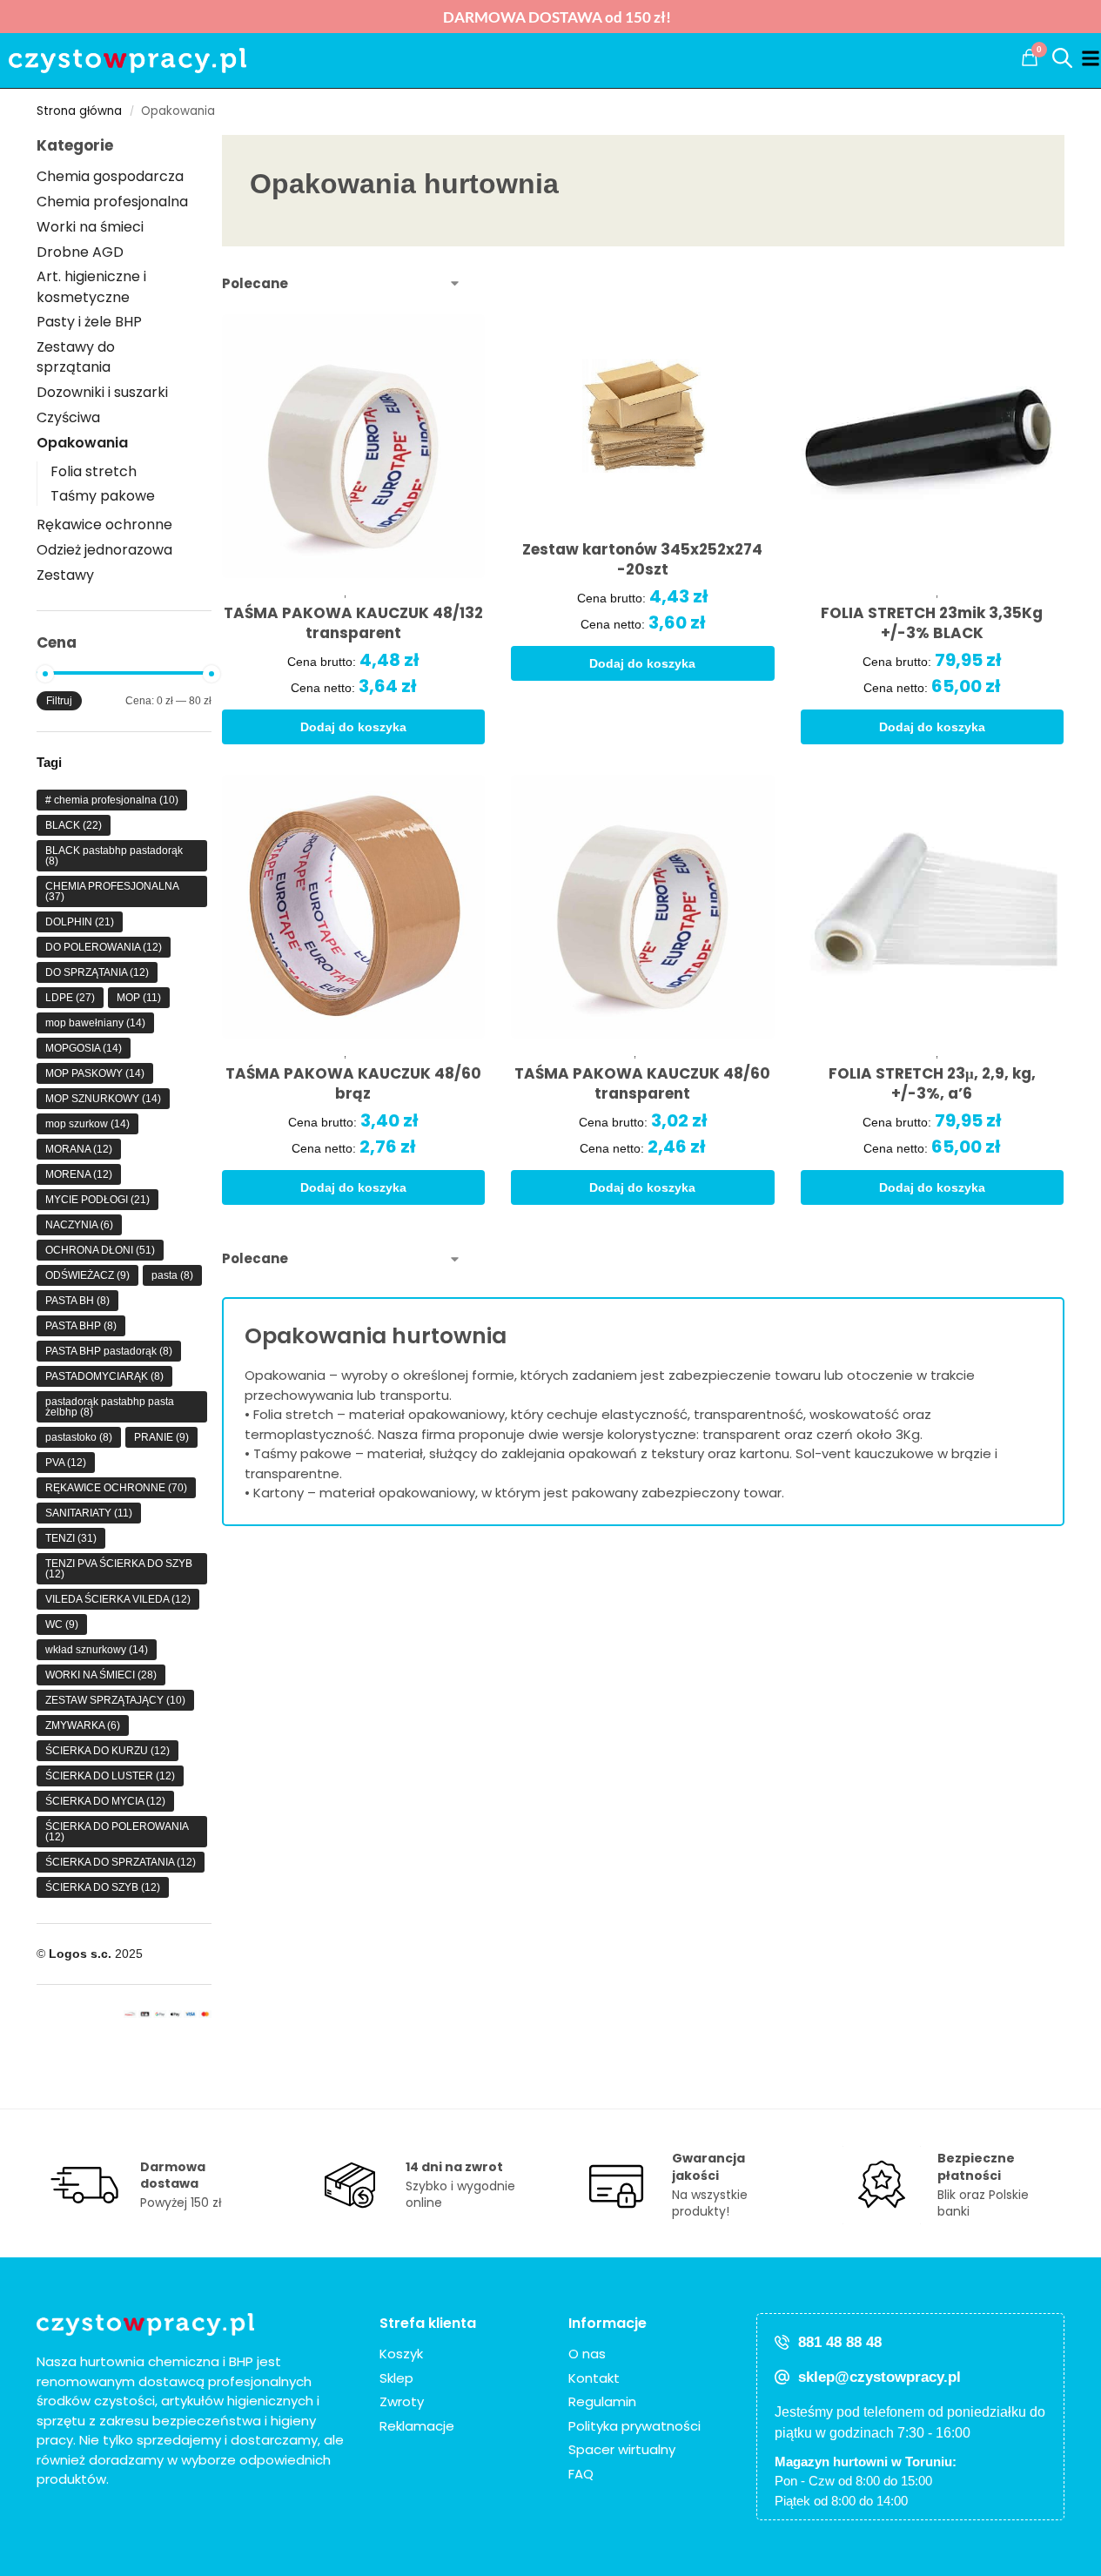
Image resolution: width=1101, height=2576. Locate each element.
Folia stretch (94, 471)
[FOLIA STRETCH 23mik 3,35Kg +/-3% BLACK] (933, 446)
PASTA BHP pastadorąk (109, 1351)
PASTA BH (77, 1301)
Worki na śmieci (90, 227)
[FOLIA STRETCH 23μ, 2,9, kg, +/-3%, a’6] (933, 907)
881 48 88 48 (840, 2342)
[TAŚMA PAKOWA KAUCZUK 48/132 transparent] (354, 446)
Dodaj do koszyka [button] (353, 727)
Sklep (396, 2378)
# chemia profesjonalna (112, 800)
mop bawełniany (95, 1023)
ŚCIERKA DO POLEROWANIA (117, 1832)
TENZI (71, 1538)
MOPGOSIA (84, 1048)
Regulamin (602, 2401)
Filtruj (59, 701)
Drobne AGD (80, 252)
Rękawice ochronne (104, 525)
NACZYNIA (79, 1225)
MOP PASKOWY (95, 1073)
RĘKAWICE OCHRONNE (116, 1488)
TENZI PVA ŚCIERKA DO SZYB (119, 1569)
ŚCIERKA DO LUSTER (110, 1776)
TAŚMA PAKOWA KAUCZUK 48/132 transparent (353, 623)
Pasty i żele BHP (89, 322)
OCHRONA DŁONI (100, 1250)
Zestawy (65, 575)
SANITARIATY (89, 1513)
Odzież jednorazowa (104, 550)
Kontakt (594, 2378)
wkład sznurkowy (97, 1650)
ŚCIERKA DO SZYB (103, 1887)
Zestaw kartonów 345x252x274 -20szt (642, 560)
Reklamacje (417, 2426)
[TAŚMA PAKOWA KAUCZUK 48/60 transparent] (643, 907)
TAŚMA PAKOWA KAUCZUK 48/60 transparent (642, 1084)
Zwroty (402, 2401)
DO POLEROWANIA (104, 947)
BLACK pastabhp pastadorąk (114, 856)
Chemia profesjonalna (112, 202)
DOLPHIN (80, 922)
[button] (1030, 57)
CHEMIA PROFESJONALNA (112, 891)
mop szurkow (87, 1124)
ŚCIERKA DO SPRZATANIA (121, 1862)
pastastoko (79, 1437)
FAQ (581, 2474)
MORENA (79, 1174)
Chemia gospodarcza (110, 176)
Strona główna (79, 111)
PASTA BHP (81, 1326)
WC (62, 1624)
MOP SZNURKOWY (103, 1099)
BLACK (74, 825)
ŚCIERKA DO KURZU (107, 1751)
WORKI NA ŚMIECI (101, 1675)
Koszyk (401, 2354)
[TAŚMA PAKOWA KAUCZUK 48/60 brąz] (354, 907)
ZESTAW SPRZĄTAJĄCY (115, 1700)
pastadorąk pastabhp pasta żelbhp (110, 1407)
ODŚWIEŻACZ (87, 1275)
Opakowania (82, 443)
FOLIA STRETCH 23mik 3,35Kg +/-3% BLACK (932, 623)
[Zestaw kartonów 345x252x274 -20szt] (643, 414)
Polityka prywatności (634, 2426)
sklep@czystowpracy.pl (879, 2377)
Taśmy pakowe (103, 496)
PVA (66, 1463)
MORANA (79, 1149)
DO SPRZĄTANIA (97, 972)
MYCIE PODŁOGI (97, 1200)
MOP (139, 998)
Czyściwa (68, 417)
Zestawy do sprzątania (76, 357)
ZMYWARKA (83, 1725)
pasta (172, 1275)
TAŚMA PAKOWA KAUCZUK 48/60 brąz (353, 1084)
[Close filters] (217, 1537)
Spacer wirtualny (622, 2449)
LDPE (70, 998)
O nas (587, 2354)
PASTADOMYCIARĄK (104, 1376)
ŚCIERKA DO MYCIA (105, 1801)
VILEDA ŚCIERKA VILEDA (118, 1599)
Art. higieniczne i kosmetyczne (91, 286)
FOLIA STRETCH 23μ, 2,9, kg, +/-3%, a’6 (932, 1084)
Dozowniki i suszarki (102, 392)
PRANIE (161, 1437)
